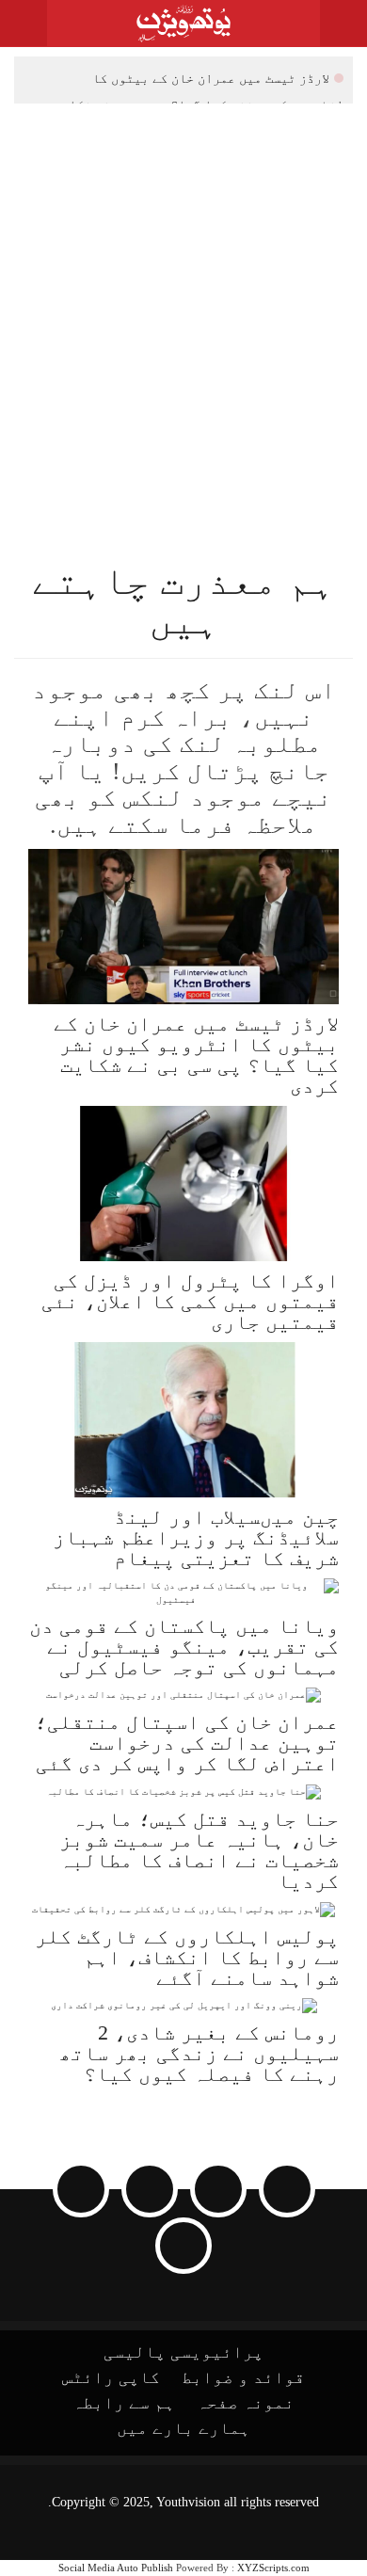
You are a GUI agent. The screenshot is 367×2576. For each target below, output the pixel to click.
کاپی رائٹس (111, 2377)
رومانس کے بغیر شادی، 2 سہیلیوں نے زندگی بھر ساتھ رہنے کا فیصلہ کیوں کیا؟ (199, 2053)
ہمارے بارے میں (183, 2428)
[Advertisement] (183, 296)
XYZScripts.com (273, 2568)
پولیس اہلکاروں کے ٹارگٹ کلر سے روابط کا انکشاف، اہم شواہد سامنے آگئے (187, 1957)
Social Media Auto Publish (116, 2568)
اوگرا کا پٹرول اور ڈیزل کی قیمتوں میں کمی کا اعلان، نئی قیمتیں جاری (190, 1301)
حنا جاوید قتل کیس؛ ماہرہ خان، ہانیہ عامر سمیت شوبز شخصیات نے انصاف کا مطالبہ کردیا (199, 1850)
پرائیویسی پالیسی (183, 2352)
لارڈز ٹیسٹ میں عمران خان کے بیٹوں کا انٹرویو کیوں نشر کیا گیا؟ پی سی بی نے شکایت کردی (199, 80)
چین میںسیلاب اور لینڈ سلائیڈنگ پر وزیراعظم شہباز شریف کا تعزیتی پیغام (196, 1537)
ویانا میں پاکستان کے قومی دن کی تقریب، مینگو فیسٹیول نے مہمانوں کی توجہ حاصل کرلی (184, 1647)
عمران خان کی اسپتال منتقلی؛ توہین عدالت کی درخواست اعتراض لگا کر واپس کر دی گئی (187, 1743)
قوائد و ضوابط (243, 2377)
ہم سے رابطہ (124, 2403)
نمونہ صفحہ (246, 2403)
